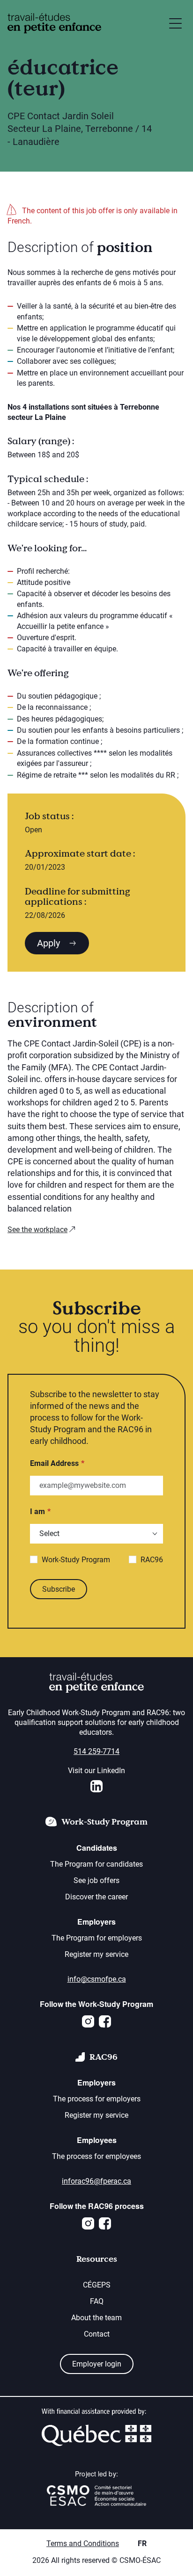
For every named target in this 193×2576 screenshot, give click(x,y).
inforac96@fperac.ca (96, 2181)
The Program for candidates (96, 1864)
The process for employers (97, 2099)
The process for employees (96, 2156)
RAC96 (152, 1560)
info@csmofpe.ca (97, 1979)
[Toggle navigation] (175, 23)
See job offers (96, 1880)
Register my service (96, 1954)
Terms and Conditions (83, 2544)
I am (37, 1512)
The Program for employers (97, 1938)
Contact (97, 2334)
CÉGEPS (97, 2285)
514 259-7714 (96, 1751)
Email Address (54, 1463)
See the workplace (37, 1230)
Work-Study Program (76, 1560)
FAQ (97, 2301)
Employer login (97, 2364)
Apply (50, 943)
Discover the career (96, 1897)
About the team (96, 2318)
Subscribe (59, 1589)
